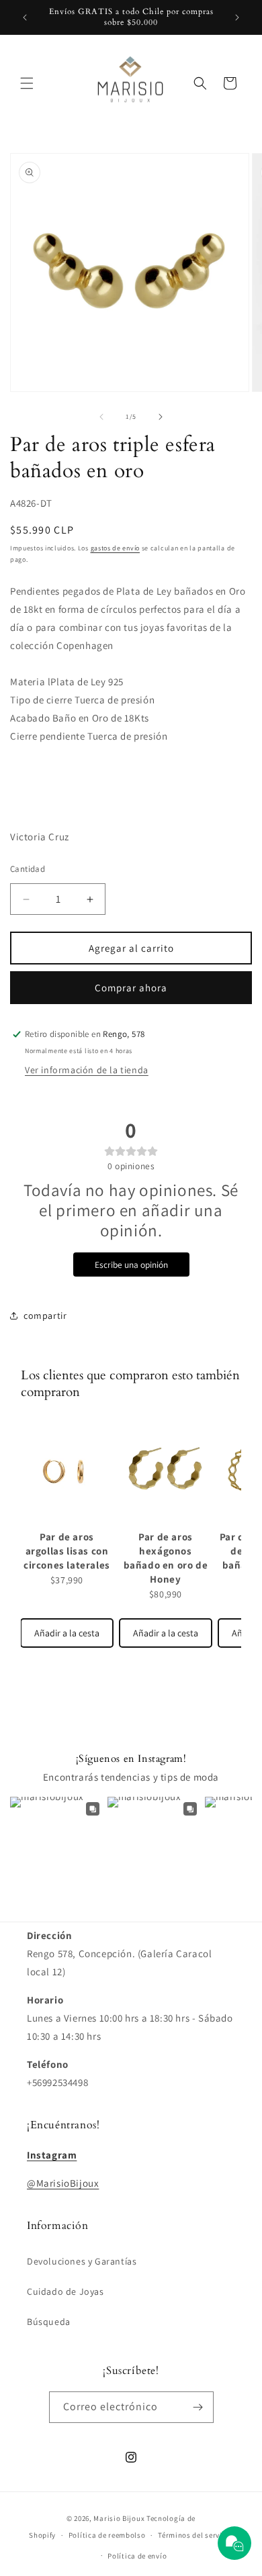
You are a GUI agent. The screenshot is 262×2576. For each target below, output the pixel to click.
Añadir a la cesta (67, 1633)
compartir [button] (45, 1316)
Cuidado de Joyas (65, 2291)
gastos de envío (116, 548)
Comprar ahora (131, 988)
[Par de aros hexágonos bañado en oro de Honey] (166, 1471)
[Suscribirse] (198, 2407)
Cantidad (28, 869)
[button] (27, 83)
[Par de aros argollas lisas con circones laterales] (67, 1471)
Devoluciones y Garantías (82, 2261)
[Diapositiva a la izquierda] (101, 417)
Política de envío (137, 2556)
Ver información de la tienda (87, 1070)
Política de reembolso (107, 2535)
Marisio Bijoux (119, 2518)
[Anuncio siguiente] (237, 17)
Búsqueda (49, 2322)
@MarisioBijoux (63, 2183)
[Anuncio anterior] (25, 17)
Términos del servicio (195, 2535)
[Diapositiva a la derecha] (161, 417)
